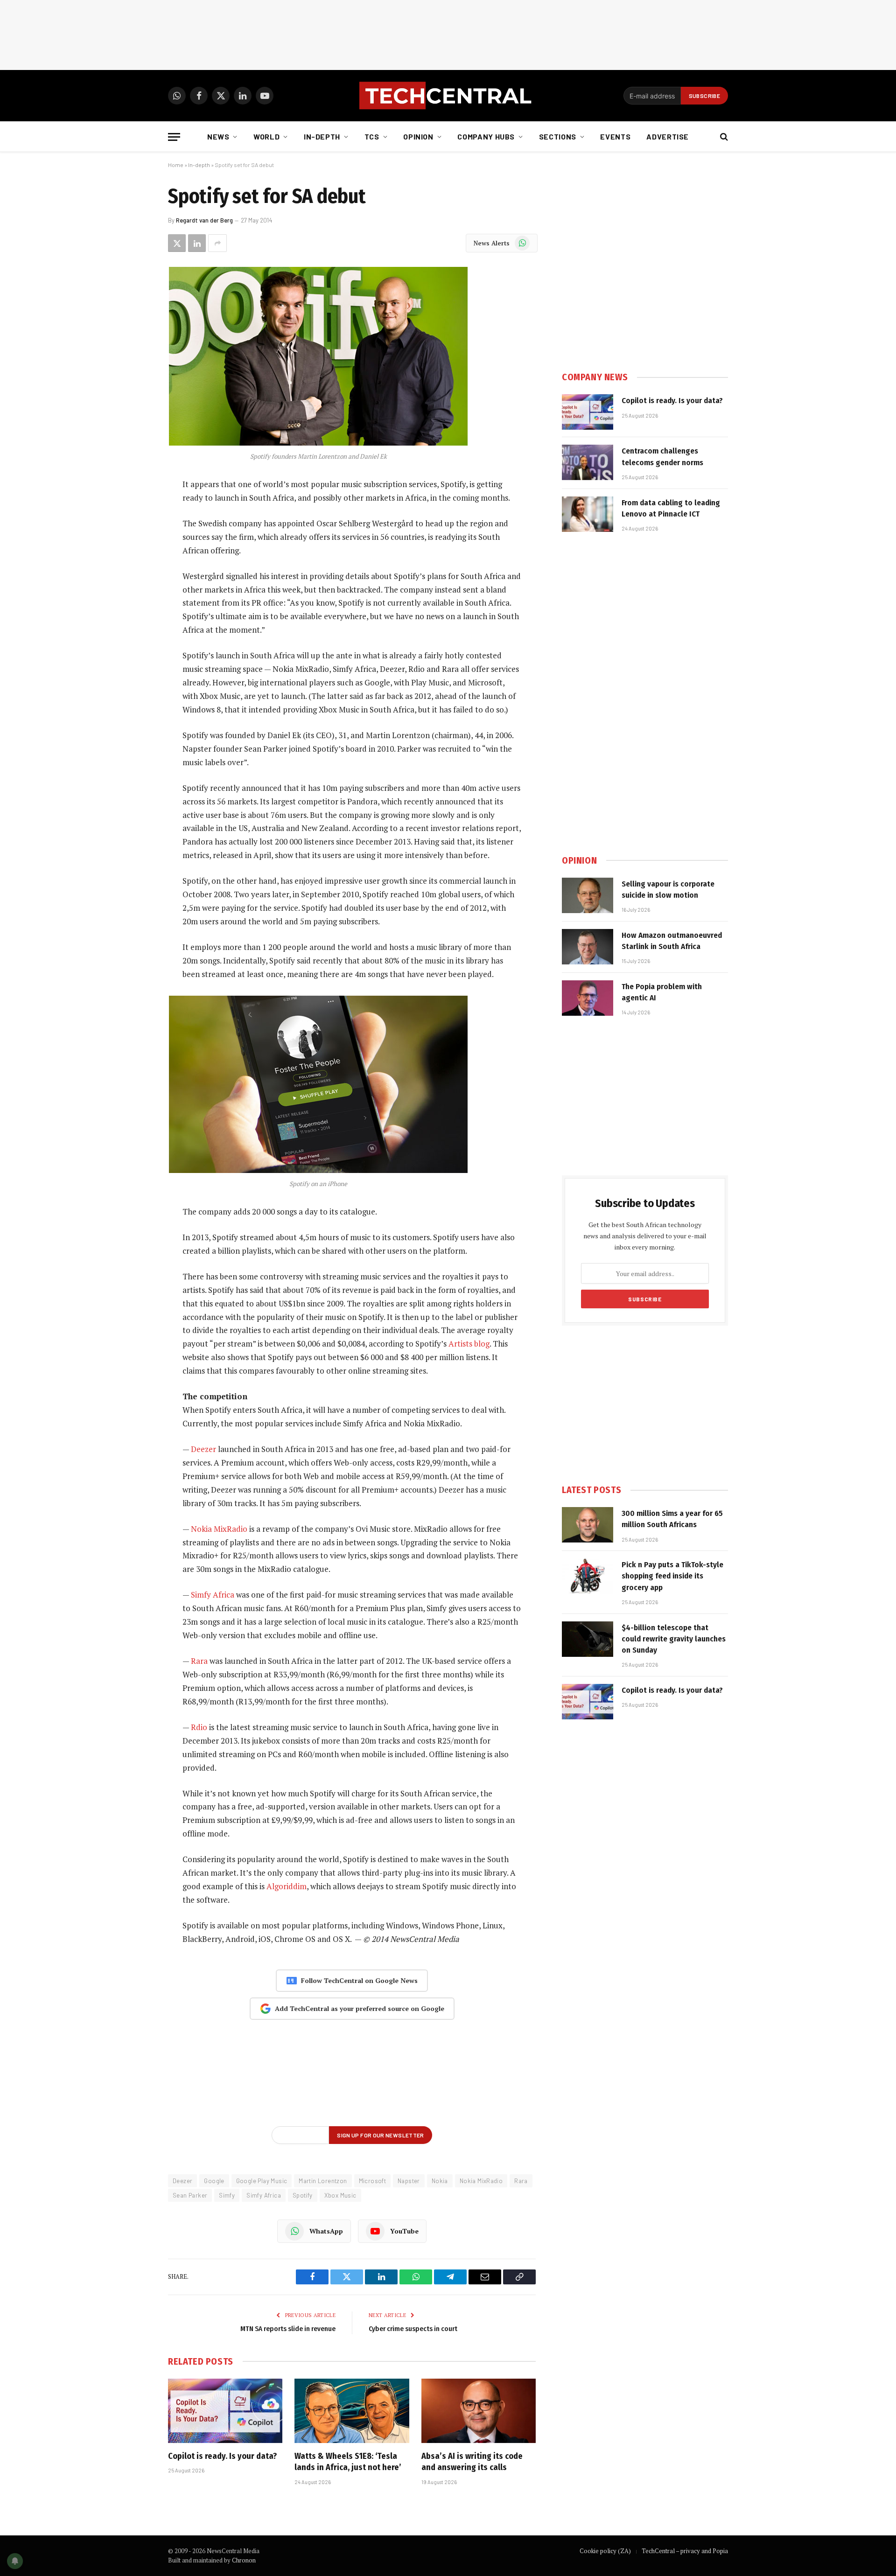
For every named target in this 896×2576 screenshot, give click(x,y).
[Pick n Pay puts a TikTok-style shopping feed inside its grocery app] (588, 1576)
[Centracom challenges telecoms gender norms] (588, 462)
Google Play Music (262, 2181)
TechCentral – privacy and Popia (685, 2551)
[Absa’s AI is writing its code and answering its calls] (479, 2411)
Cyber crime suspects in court (413, 2329)
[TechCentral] (448, 96)
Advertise (668, 136)
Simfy (227, 2195)
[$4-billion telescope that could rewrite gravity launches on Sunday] (588, 1639)
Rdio (199, 1727)
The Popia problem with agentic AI (662, 992)
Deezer (203, 1449)
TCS (372, 136)
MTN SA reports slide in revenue (288, 2329)
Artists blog (469, 1344)
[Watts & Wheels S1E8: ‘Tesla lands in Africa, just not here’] (352, 2411)
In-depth (322, 136)
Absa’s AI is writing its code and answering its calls (472, 2462)
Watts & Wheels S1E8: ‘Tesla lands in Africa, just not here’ (348, 2462)
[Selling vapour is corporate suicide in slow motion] (588, 895)
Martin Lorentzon (323, 2181)
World (266, 136)
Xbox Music (340, 2195)
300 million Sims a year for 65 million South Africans (672, 1519)
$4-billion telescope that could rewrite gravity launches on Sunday (674, 1639)
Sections (558, 136)
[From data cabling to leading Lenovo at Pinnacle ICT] (588, 514)
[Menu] (174, 137)
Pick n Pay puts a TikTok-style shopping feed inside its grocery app (672, 1576)
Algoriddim (287, 1886)
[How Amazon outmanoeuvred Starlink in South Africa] (588, 947)
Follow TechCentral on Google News (359, 1980)
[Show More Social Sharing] (217, 243)
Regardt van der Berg (204, 220)
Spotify (303, 2195)
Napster (409, 2181)
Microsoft (373, 2181)
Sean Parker (190, 2195)
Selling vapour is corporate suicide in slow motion (668, 890)
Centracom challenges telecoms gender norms (662, 457)
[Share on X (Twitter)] (177, 243)
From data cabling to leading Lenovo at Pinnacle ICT (671, 508)
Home (176, 165)
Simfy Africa (213, 1595)
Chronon (244, 2560)
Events (615, 136)
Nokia (440, 2181)
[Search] (723, 137)
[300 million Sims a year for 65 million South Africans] (588, 1525)
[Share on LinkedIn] (197, 243)
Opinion (418, 136)
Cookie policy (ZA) (605, 2551)
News (218, 136)
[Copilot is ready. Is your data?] (225, 2411)
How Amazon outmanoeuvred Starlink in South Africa (672, 941)
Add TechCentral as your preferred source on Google (360, 2008)
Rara (199, 1661)
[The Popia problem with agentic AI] (588, 998)
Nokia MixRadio (219, 1529)
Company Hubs (486, 136)
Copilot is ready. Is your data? (222, 2456)
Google (214, 2181)
